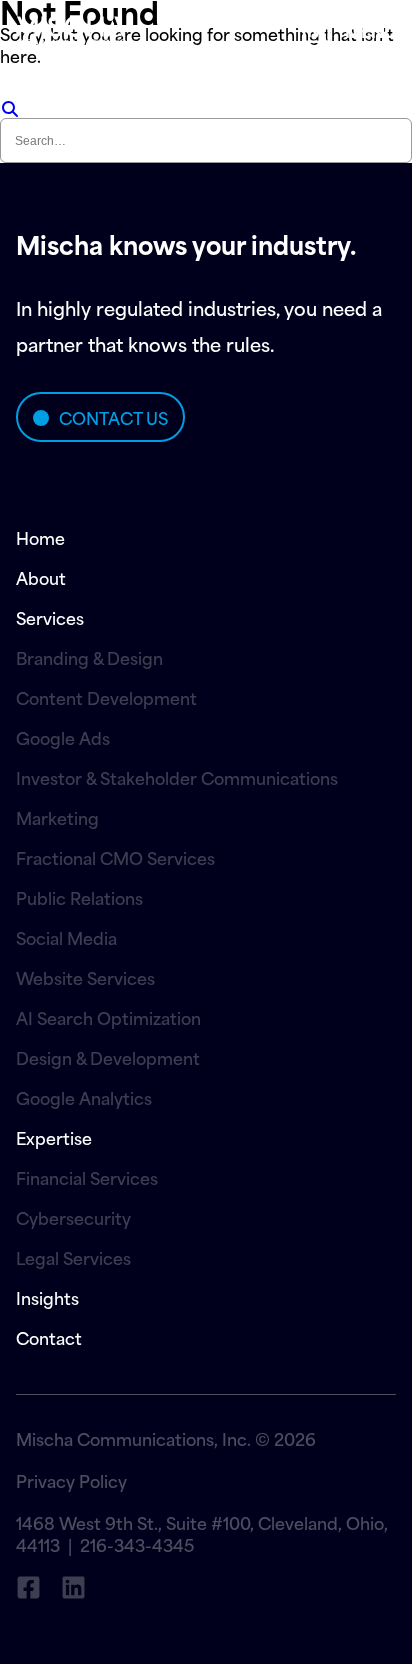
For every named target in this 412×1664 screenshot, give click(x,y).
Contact (49, 1337)
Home (40, 537)
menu (370, 30)
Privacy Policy (71, 1480)
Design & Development (108, 1057)
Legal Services (73, 1257)
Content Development (106, 697)
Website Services (85, 977)
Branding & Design (89, 657)
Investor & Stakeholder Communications (177, 777)
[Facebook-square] (28, 1587)
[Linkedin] (73, 1587)
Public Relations (79, 897)
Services (50, 617)
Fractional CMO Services (115, 857)
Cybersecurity (73, 1217)
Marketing (57, 817)
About (41, 577)
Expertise (54, 1137)
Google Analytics (84, 1097)
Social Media (66, 937)
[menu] (316, 29)
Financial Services (87, 1177)
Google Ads (63, 737)
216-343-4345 (137, 1544)
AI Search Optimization (108, 1017)
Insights (47, 1297)
